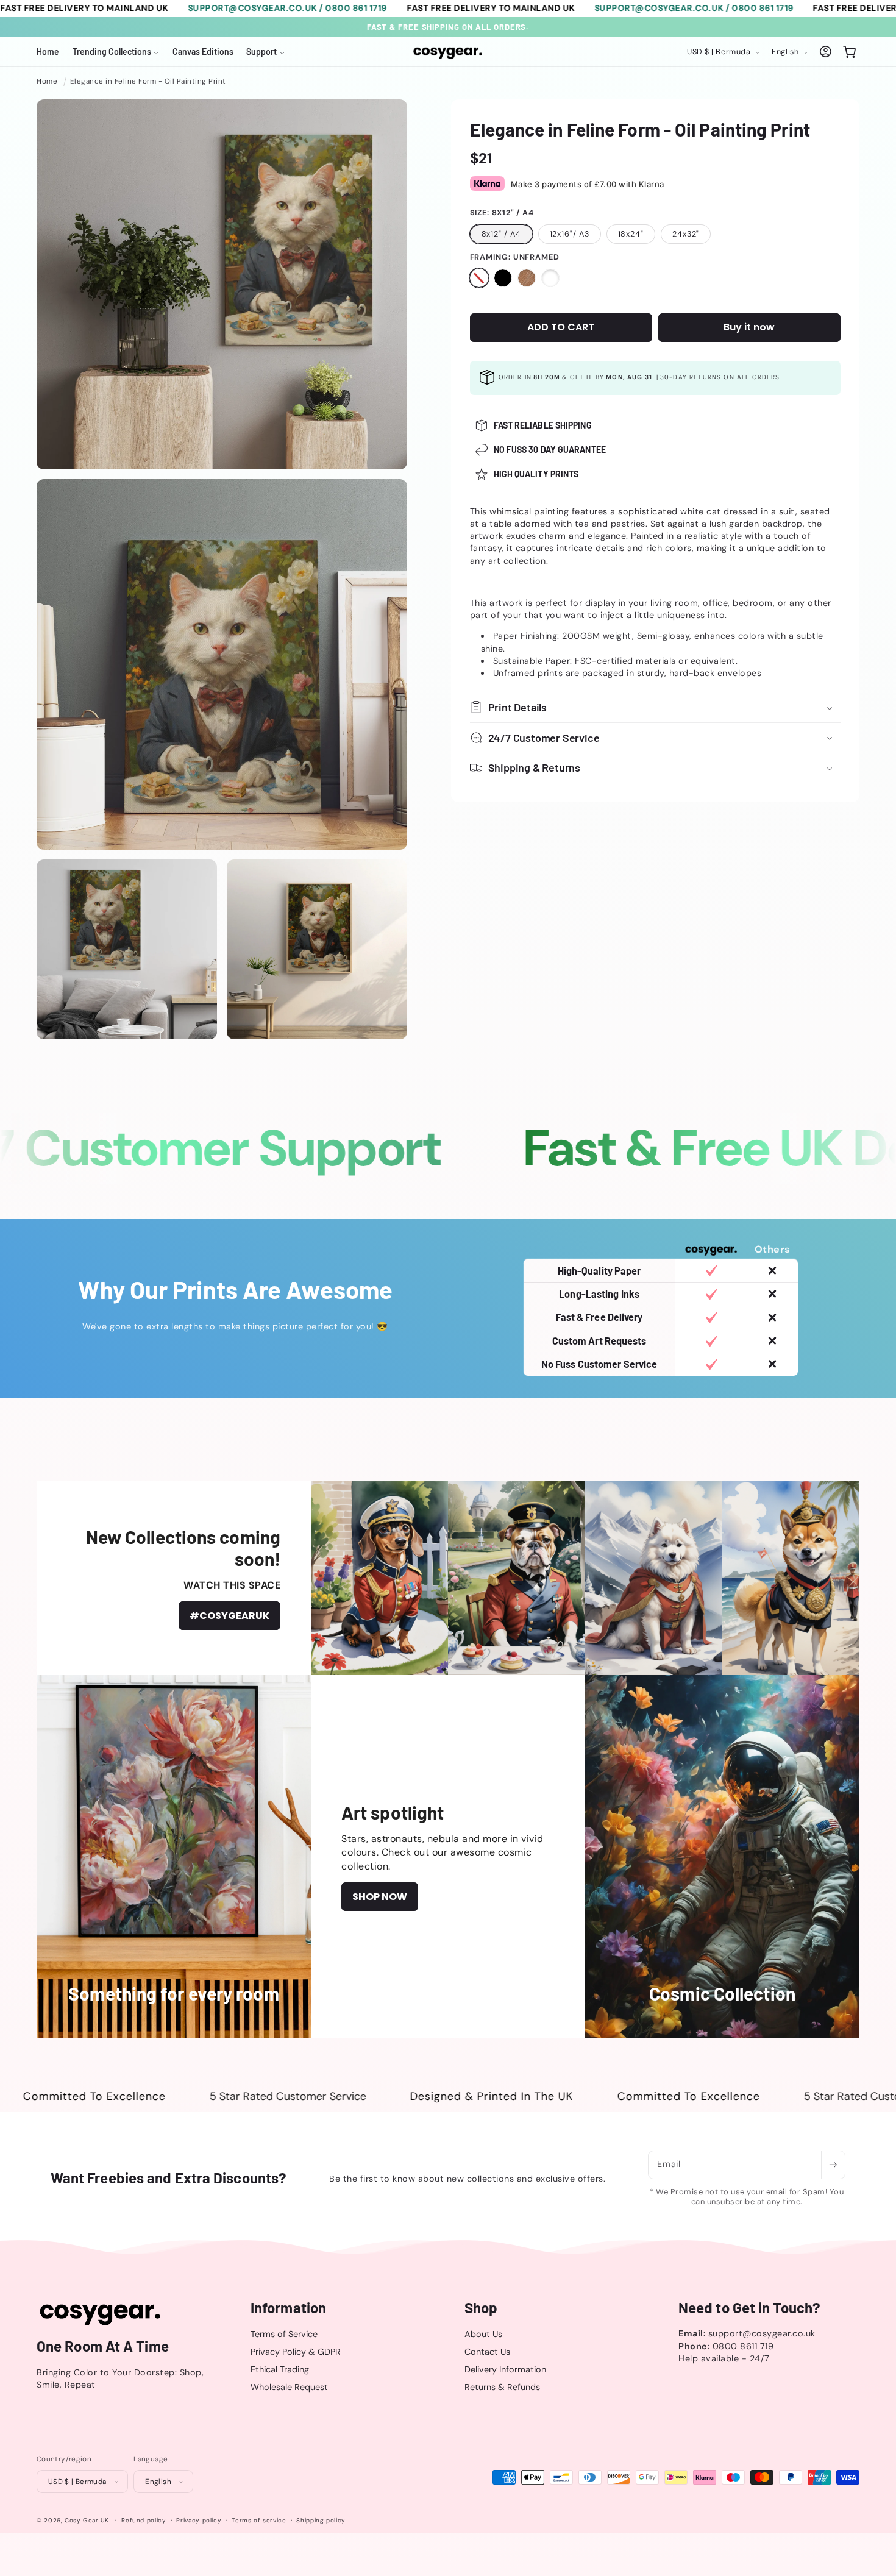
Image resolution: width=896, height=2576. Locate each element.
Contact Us (487, 2352)
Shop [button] (481, 2308)
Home (47, 81)
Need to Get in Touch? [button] (749, 2308)
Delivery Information (505, 2369)
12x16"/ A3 (570, 233)
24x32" (686, 233)
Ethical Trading (280, 2369)
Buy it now (749, 327)
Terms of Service (284, 2333)
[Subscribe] (833, 2165)
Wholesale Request (289, 2387)
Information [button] (288, 2308)
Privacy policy (199, 2520)
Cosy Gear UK (87, 2520)
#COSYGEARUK (229, 1616)
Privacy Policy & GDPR (296, 2352)
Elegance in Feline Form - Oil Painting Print (148, 81)
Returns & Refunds (502, 2387)
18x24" (631, 233)
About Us (483, 2333)
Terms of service (259, 2520)
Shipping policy (321, 2520)
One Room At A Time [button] (103, 2346)
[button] (116, 52)
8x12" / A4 (501, 233)
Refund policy (144, 2520)
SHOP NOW (380, 1897)
